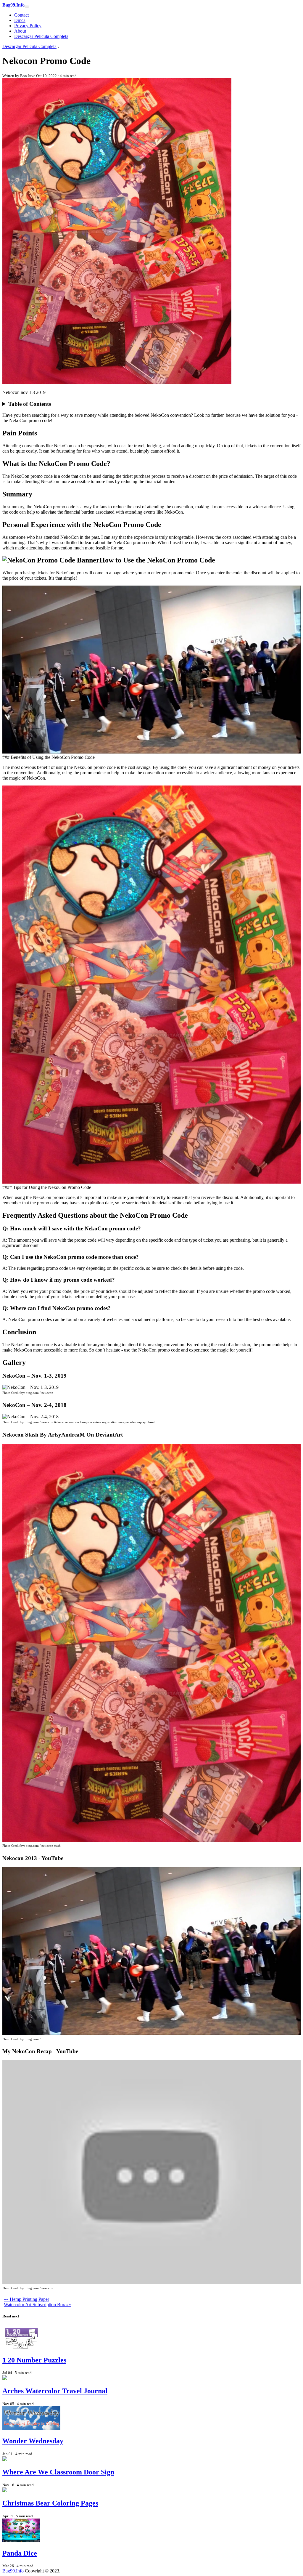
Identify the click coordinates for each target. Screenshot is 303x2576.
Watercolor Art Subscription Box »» (37, 2305)
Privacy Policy (28, 26)
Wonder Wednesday (33, 2441)
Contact (21, 15)
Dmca (20, 20)
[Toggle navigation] (27, 7)
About (20, 31)
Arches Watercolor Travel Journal (55, 2391)
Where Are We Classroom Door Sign (58, 2472)
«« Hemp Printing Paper (26, 2299)
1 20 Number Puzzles (34, 2360)
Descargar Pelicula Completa (41, 36)
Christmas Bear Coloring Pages (50, 2503)
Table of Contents (30, 404)
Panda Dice (20, 2553)
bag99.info (13, 2571)
